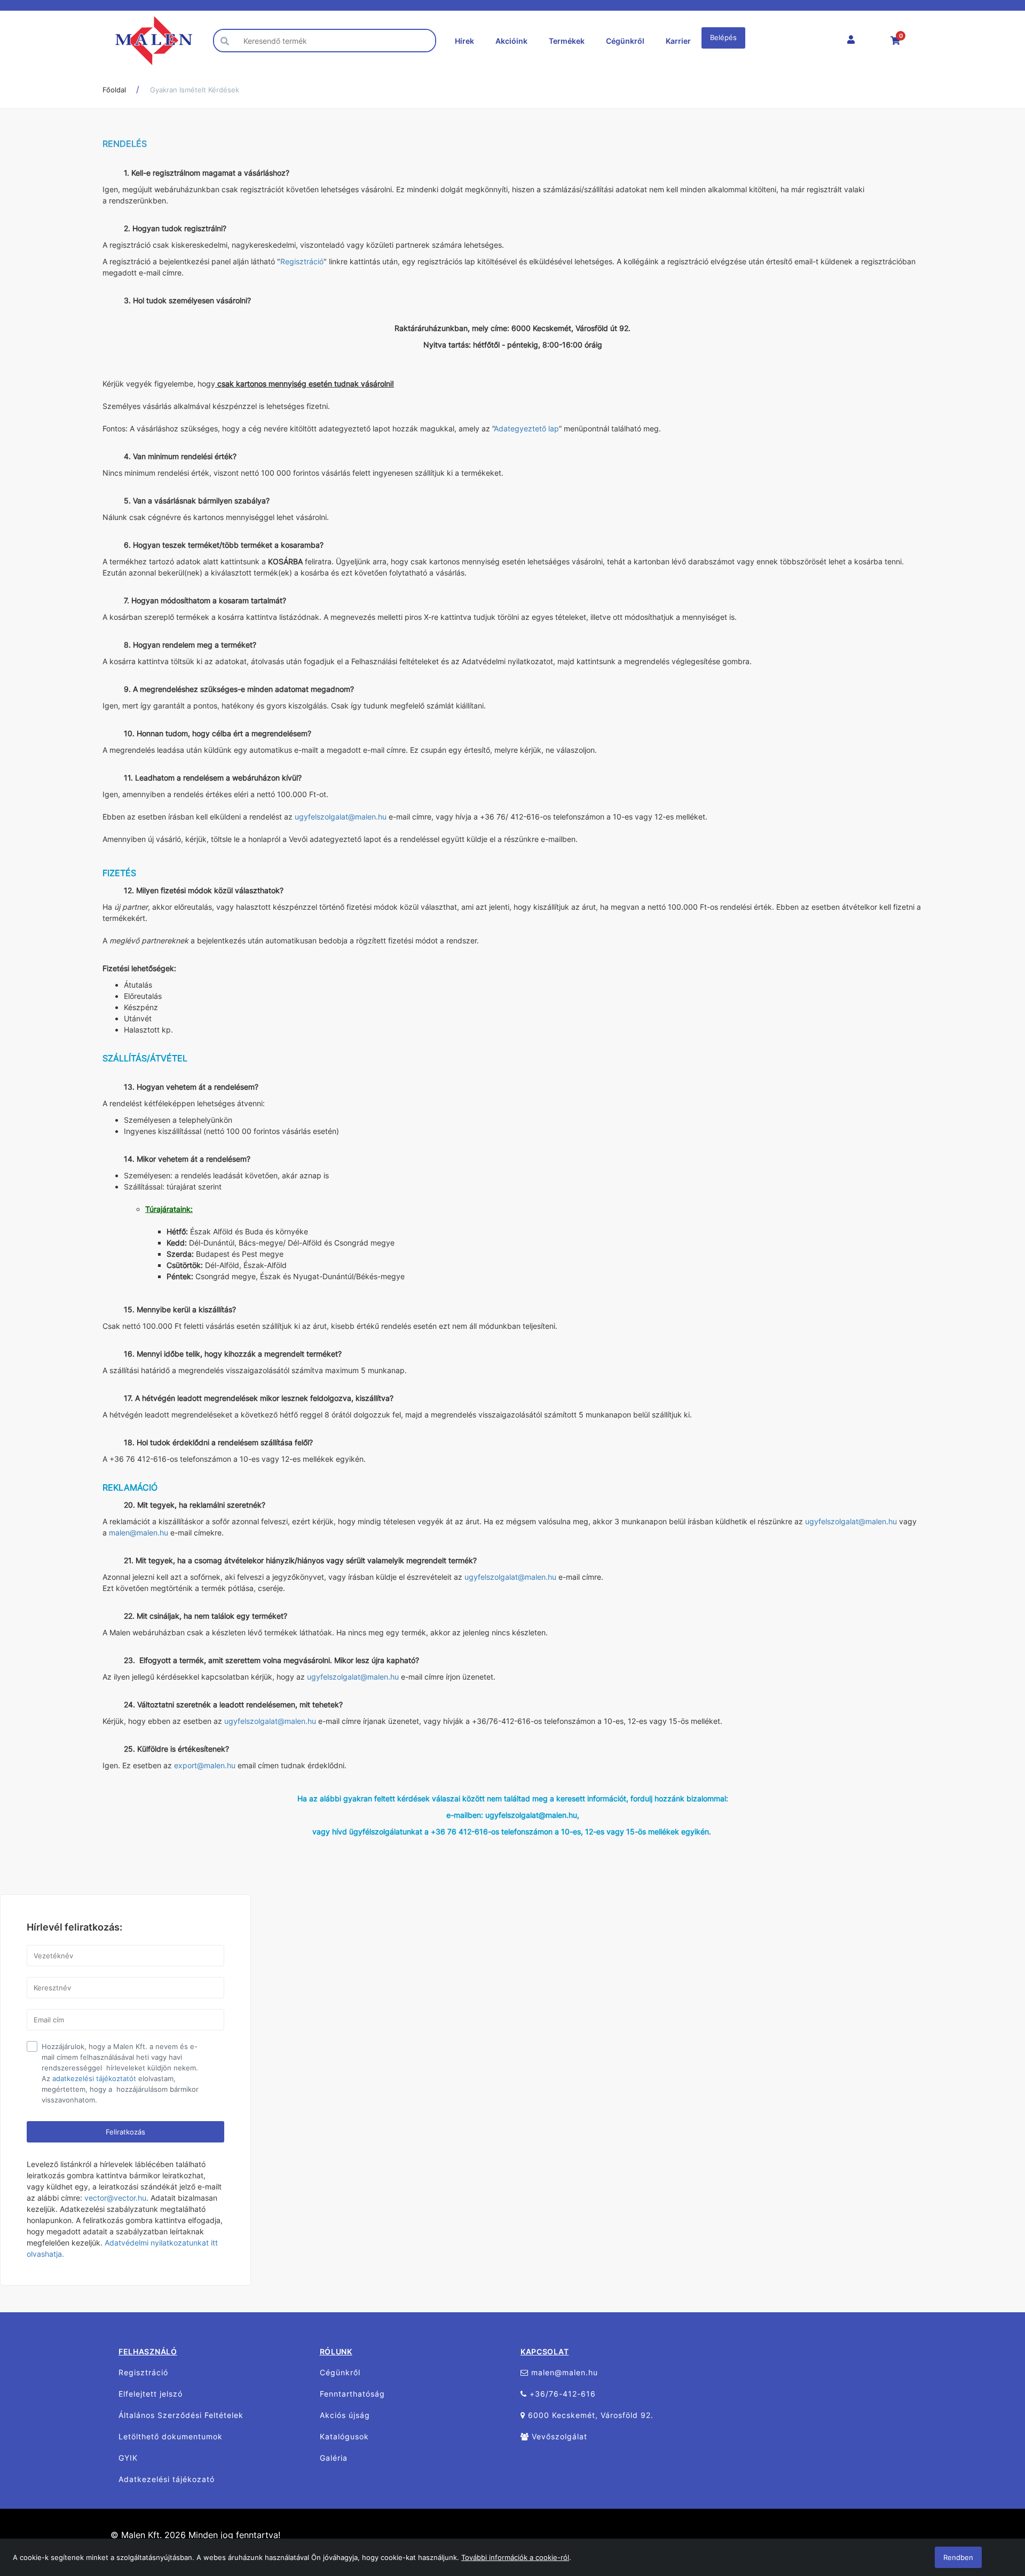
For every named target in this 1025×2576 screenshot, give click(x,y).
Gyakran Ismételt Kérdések (195, 90)
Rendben (958, 2557)
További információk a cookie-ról (515, 2557)
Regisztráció (302, 261)
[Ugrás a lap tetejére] (993, 2511)
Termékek (567, 41)
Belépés (723, 37)
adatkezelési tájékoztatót (94, 2078)
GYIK (128, 2458)
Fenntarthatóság (352, 2394)
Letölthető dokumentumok (171, 2436)
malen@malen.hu (139, 1533)
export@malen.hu (205, 1765)
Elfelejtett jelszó (151, 2394)
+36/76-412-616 (561, 2394)
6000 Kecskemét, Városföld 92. (589, 2415)
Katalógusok (344, 2436)
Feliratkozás (125, 2132)
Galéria (334, 2458)
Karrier (678, 41)
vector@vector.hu (115, 2198)
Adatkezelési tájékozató (167, 2479)
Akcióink (511, 41)
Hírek (464, 41)
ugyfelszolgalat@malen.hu (341, 817)
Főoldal (114, 90)
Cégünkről (625, 41)
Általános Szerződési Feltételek (181, 2415)
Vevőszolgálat (558, 2436)
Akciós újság (345, 2415)
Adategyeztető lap (526, 428)
